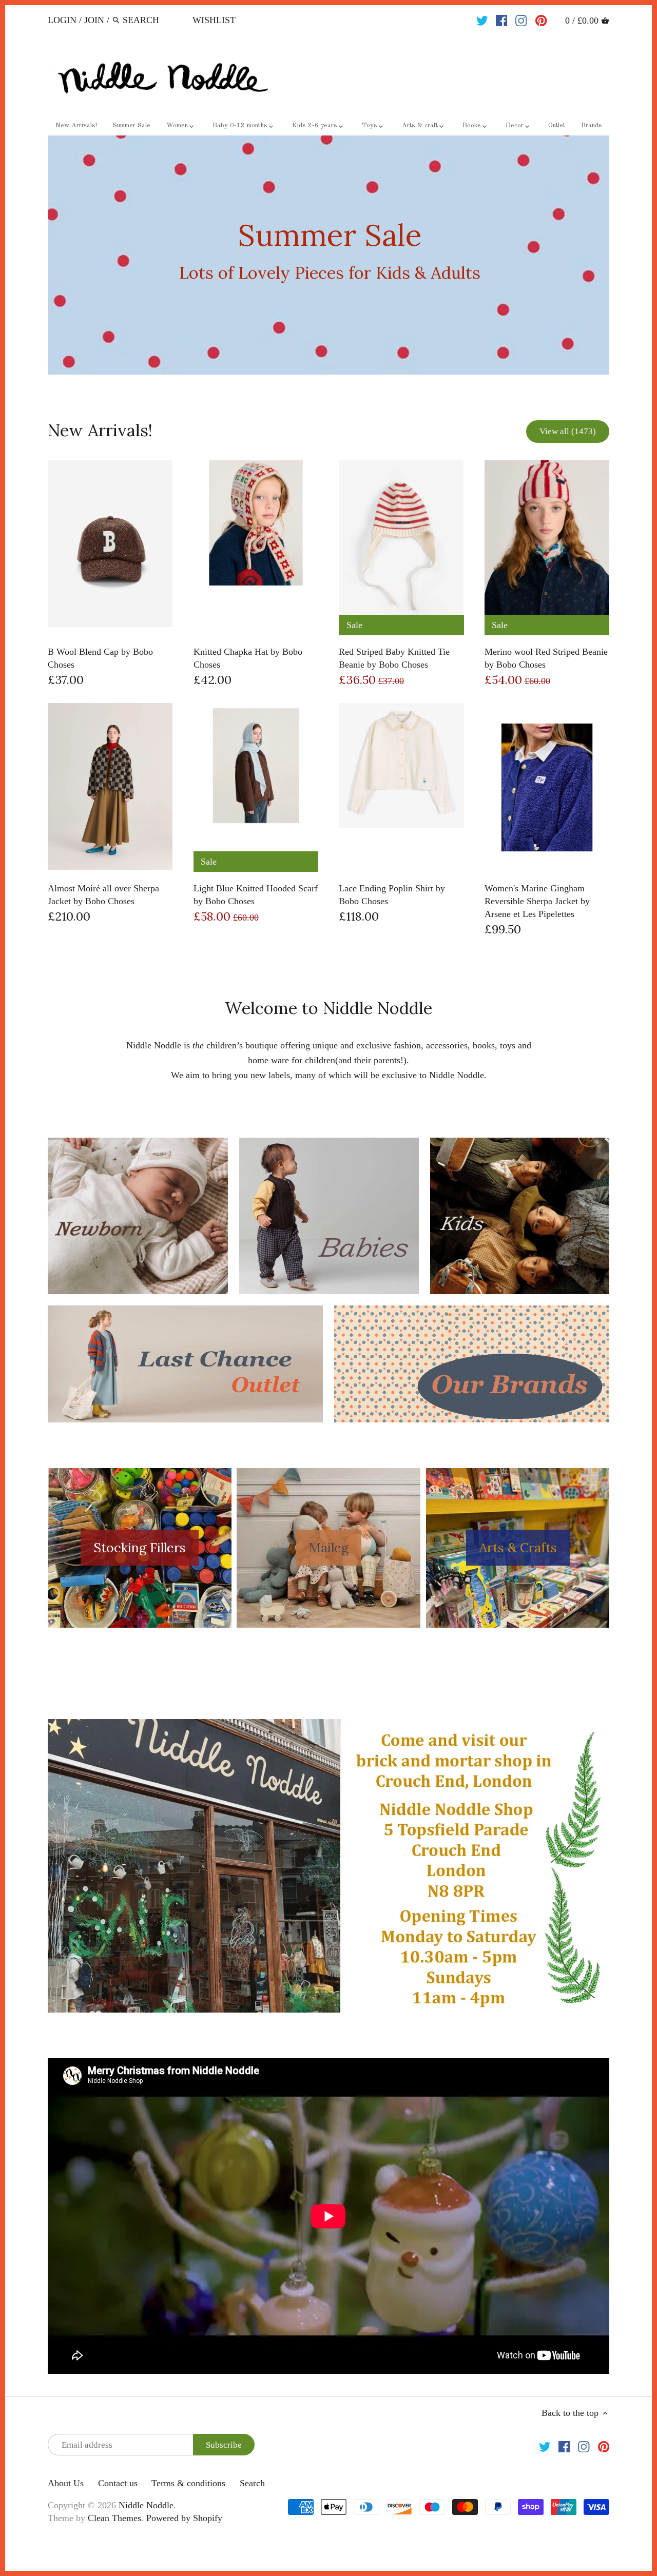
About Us (66, 2483)
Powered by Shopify (184, 2518)
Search (252, 2483)
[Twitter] (482, 19)
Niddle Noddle (146, 2505)
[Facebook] (502, 19)
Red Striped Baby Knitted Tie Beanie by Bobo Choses (394, 658)
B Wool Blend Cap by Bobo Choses (100, 658)
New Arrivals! (100, 430)
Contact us (118, 2483)
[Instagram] (521, 19)
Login (62, 20)
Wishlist (214, 20)
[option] (328, 255)
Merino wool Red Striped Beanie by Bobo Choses (546, 658)
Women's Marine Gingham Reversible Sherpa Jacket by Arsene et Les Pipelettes (537, 901)
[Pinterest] (541, 19)
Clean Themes (114, 2518)
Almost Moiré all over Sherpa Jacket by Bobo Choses (103, 895)
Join (94, 20)
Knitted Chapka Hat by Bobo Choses (248, 658)
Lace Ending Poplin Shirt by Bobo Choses (392, 895)
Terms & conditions (188, 2483)
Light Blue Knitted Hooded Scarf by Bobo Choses (256, 895)
